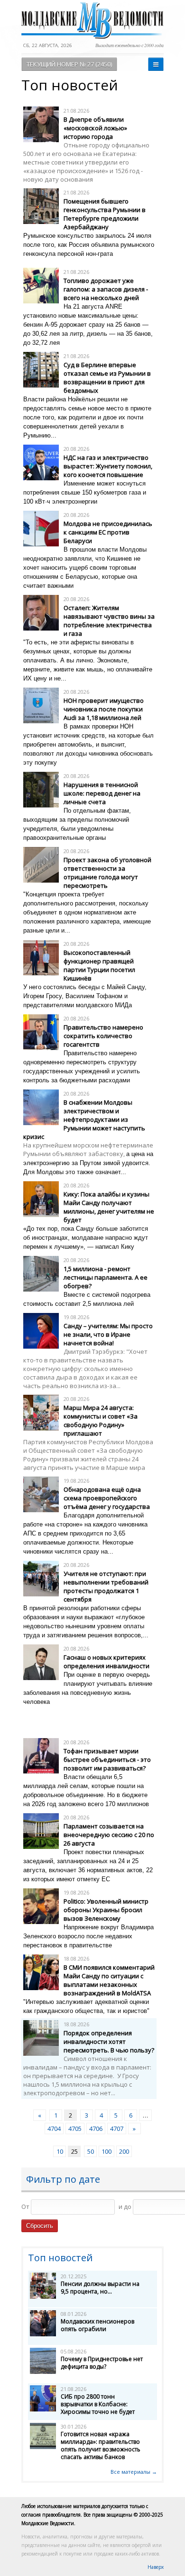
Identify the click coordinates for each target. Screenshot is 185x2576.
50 (91, 2151)
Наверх (156, 2567)
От (25, 2207)
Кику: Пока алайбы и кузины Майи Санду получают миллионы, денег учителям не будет (109, 1207)
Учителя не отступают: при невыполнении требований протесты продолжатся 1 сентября (106, 1586)
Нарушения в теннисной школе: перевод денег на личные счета (102, 793)
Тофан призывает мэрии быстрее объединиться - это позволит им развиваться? (107, 1759)
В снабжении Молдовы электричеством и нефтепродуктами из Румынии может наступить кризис (84, 1119)
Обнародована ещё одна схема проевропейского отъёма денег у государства (107, 1498)
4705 (75, 2129)
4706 (96, 2129)
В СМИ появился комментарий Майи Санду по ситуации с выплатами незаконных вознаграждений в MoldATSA (109, 1980)
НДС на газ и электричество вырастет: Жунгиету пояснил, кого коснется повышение (108, 466)
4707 (117, 2129)
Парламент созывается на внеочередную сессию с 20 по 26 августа (109, 1835)
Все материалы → (134, 2472)
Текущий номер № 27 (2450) (69, 64)
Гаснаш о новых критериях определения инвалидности (106, 1662)
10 (60, 2151)
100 (106, 2151)
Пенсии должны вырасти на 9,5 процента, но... (100, 2288)
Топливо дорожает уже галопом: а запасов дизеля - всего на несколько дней (106, 289)
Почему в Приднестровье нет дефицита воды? (102, 2363)
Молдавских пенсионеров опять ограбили (97, 2325)
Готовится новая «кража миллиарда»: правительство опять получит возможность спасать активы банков (101, 2445)
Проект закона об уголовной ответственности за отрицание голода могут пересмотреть (107, 873)
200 (124, 2151)
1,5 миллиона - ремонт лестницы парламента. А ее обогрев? (106, 1277)
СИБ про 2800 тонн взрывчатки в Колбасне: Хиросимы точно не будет (98, 2404)
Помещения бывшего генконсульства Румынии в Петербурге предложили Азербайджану (105, 214)
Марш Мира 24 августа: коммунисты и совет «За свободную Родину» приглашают (101, 1420)
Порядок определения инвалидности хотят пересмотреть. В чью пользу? (109, 2041)
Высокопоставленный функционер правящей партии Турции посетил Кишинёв (99, 965)
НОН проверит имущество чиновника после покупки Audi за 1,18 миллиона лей (104, 709)
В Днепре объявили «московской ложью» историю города (95, 128)
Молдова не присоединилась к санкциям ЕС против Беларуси (108, 532)
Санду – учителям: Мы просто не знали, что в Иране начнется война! (108, 1334)
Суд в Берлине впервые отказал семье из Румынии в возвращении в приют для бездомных (107, 378)
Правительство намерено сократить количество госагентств (103, 1036)
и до (125, 2207)
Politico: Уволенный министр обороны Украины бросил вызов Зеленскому (106, 1910)
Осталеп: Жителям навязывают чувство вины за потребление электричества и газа (109, 621)
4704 (54, 2129)
